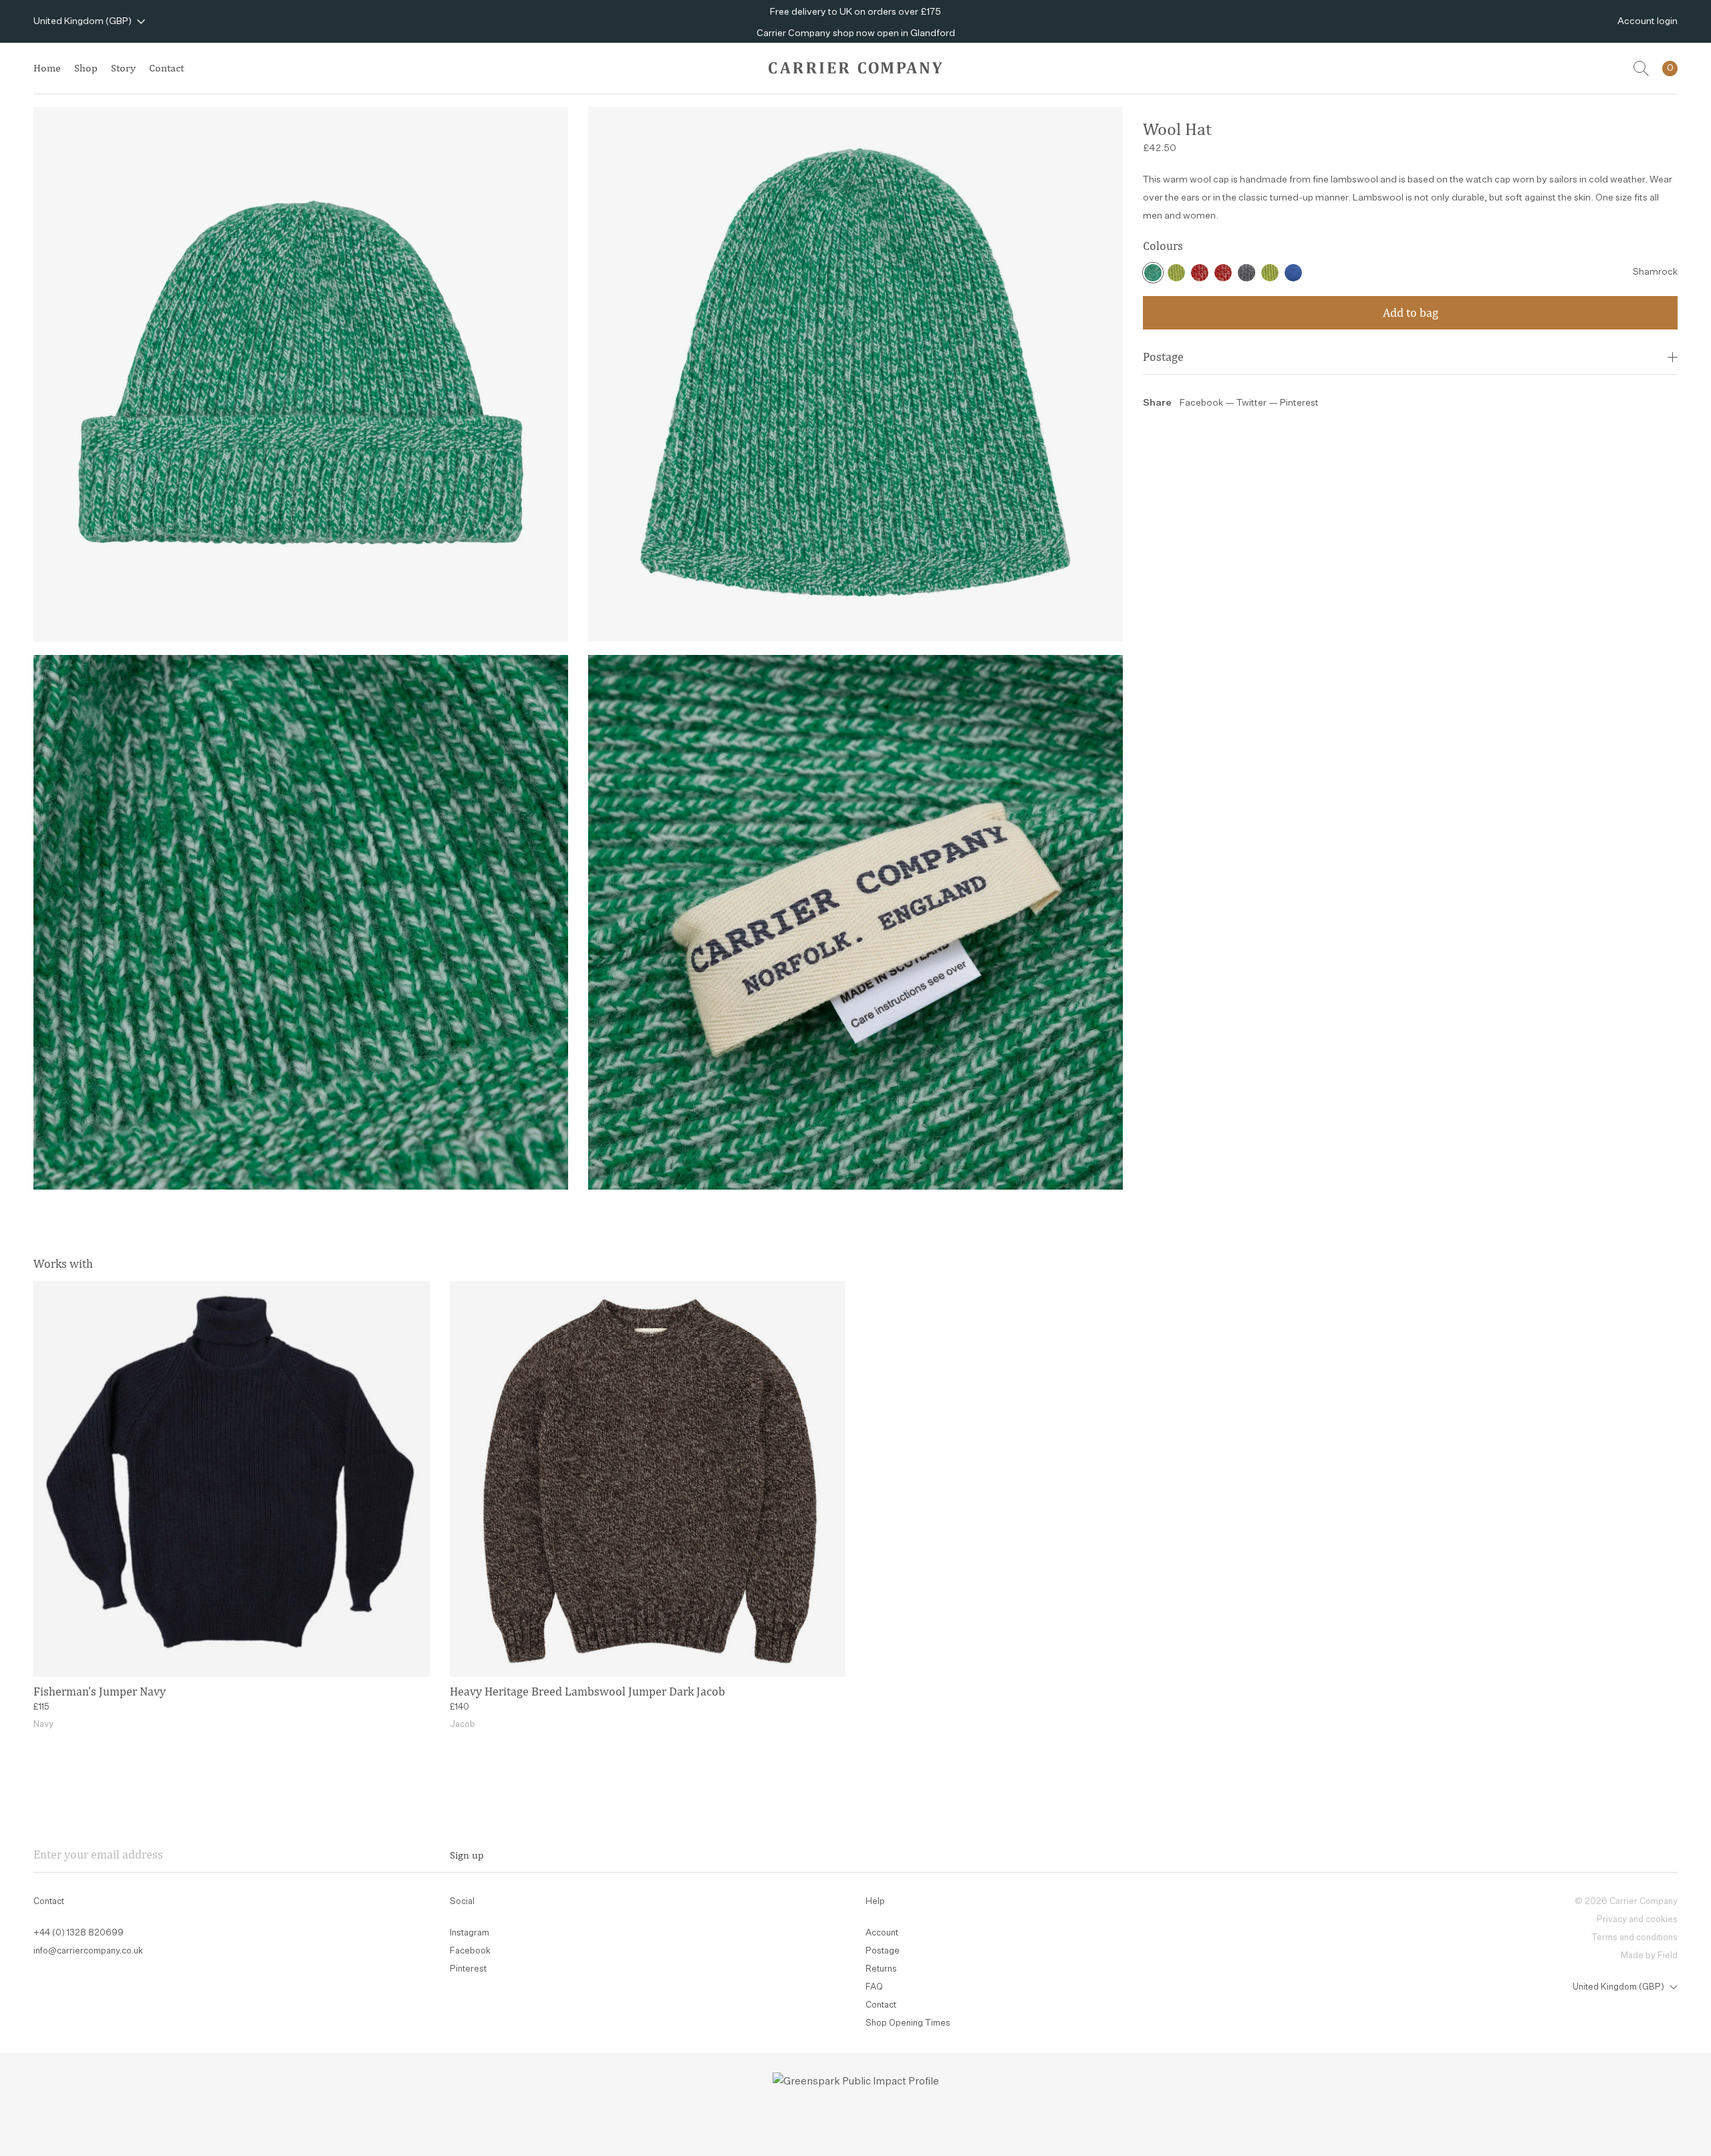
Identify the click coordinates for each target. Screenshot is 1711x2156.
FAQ (874, 1987)
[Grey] (1246, 273)
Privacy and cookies (1637, 1920)
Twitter (1253, 403)
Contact (166, 68)
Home (47, 68)
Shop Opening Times (908, 2023)
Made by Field (1649, 1956)
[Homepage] (855, 68)
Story (123, 68)
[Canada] (1200, 273)
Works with (63, 1263)
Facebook (1201, 403)
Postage (1163, 357)
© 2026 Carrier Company (1626, 1902)
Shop (86, 68)
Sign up (467, 1855)
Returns (881, 1969)
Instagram (470, 1933)
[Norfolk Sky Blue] (1293, 273)
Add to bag (1411, 312)
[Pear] (1176, 273)
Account (882, 1933)
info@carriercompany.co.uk (88, 1951)
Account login (1648, 21)
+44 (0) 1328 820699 (79, 1933)
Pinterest (1299, 403)
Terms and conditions (1634, 1938)
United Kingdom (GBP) (83, 21)
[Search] (1641, 69)
